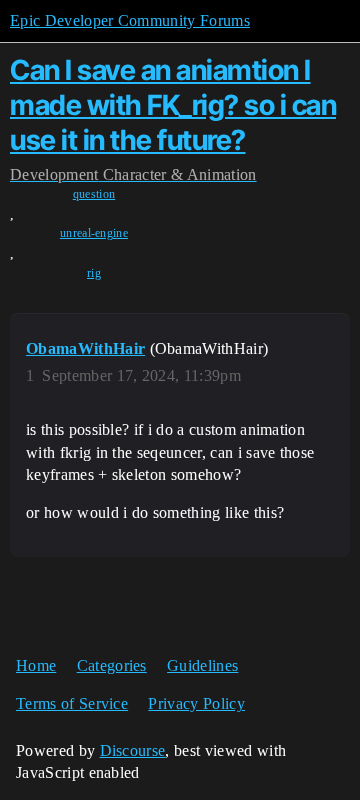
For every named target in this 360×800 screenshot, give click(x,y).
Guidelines (202, 665)
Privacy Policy (196, 703)
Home (36, 665)
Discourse (133, 750)
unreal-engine (94, 233)
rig (94, 273)
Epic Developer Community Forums (130, 20)
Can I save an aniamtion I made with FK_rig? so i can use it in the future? (173, 105)
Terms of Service (72, 703)
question (94, 194)
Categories (112, 665)
